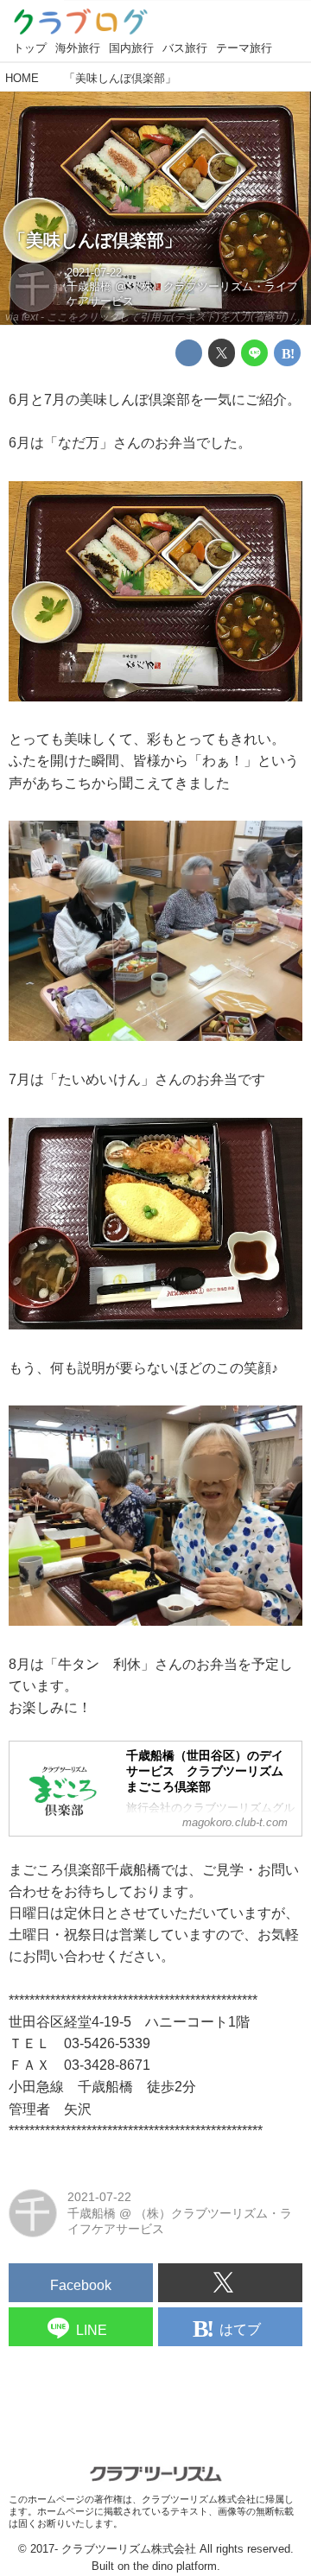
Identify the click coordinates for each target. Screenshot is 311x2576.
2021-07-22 (94, 273)
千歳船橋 (89, 287)
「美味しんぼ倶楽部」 (95, 240)
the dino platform (175, 2566)
